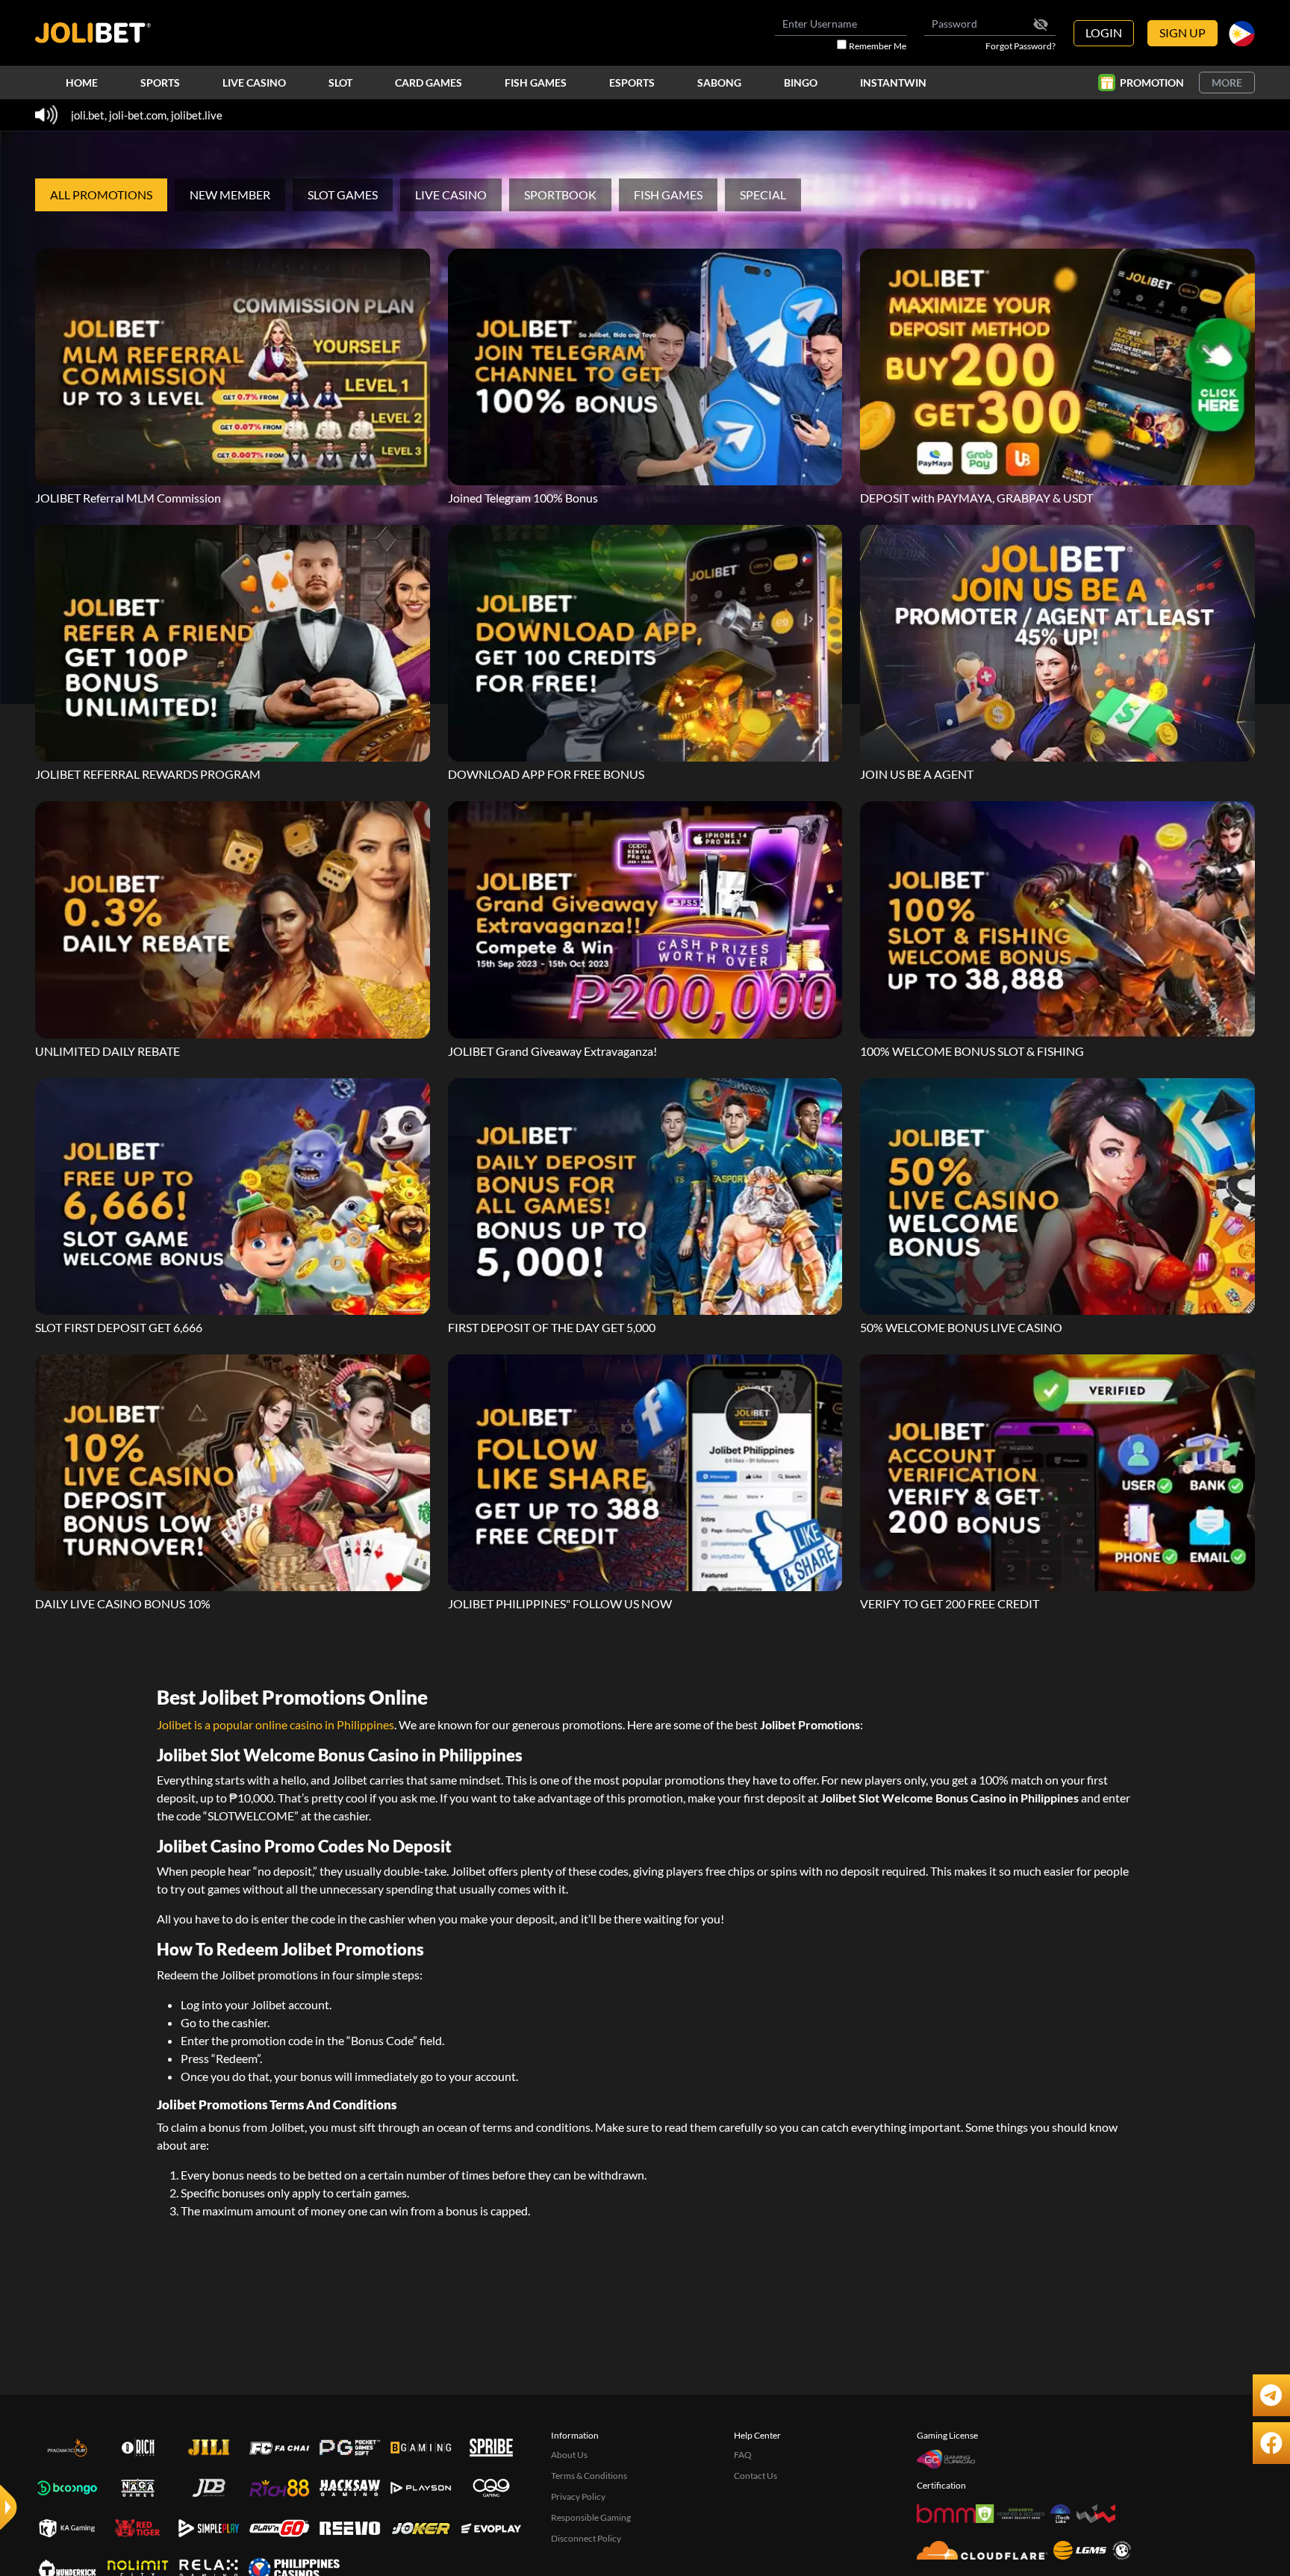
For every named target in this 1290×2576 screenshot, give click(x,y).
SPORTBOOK (560, 195)
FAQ (743, 2455)
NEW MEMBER (230, 195)
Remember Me (878, 46)
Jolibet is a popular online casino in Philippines (275, 1724)
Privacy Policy (578, 2496)
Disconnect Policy (586, 2538)
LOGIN (1104, 32)
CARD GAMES (429, 83)
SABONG (719, 83)
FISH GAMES (536, 83)
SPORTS (160, 83)
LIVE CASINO (254, 83)
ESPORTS (632, 83)
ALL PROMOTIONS (101, 195)
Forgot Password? (1021, 46)
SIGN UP (1182, 32)
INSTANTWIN (893, 83)
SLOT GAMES (343, 195)
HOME (82, 83)
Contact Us (755, 2476)
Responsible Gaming (591, 2517)
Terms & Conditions (589, 2476)
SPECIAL (763, 195)
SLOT (340, 83)
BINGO (801, 83)
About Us (569, 2455)
